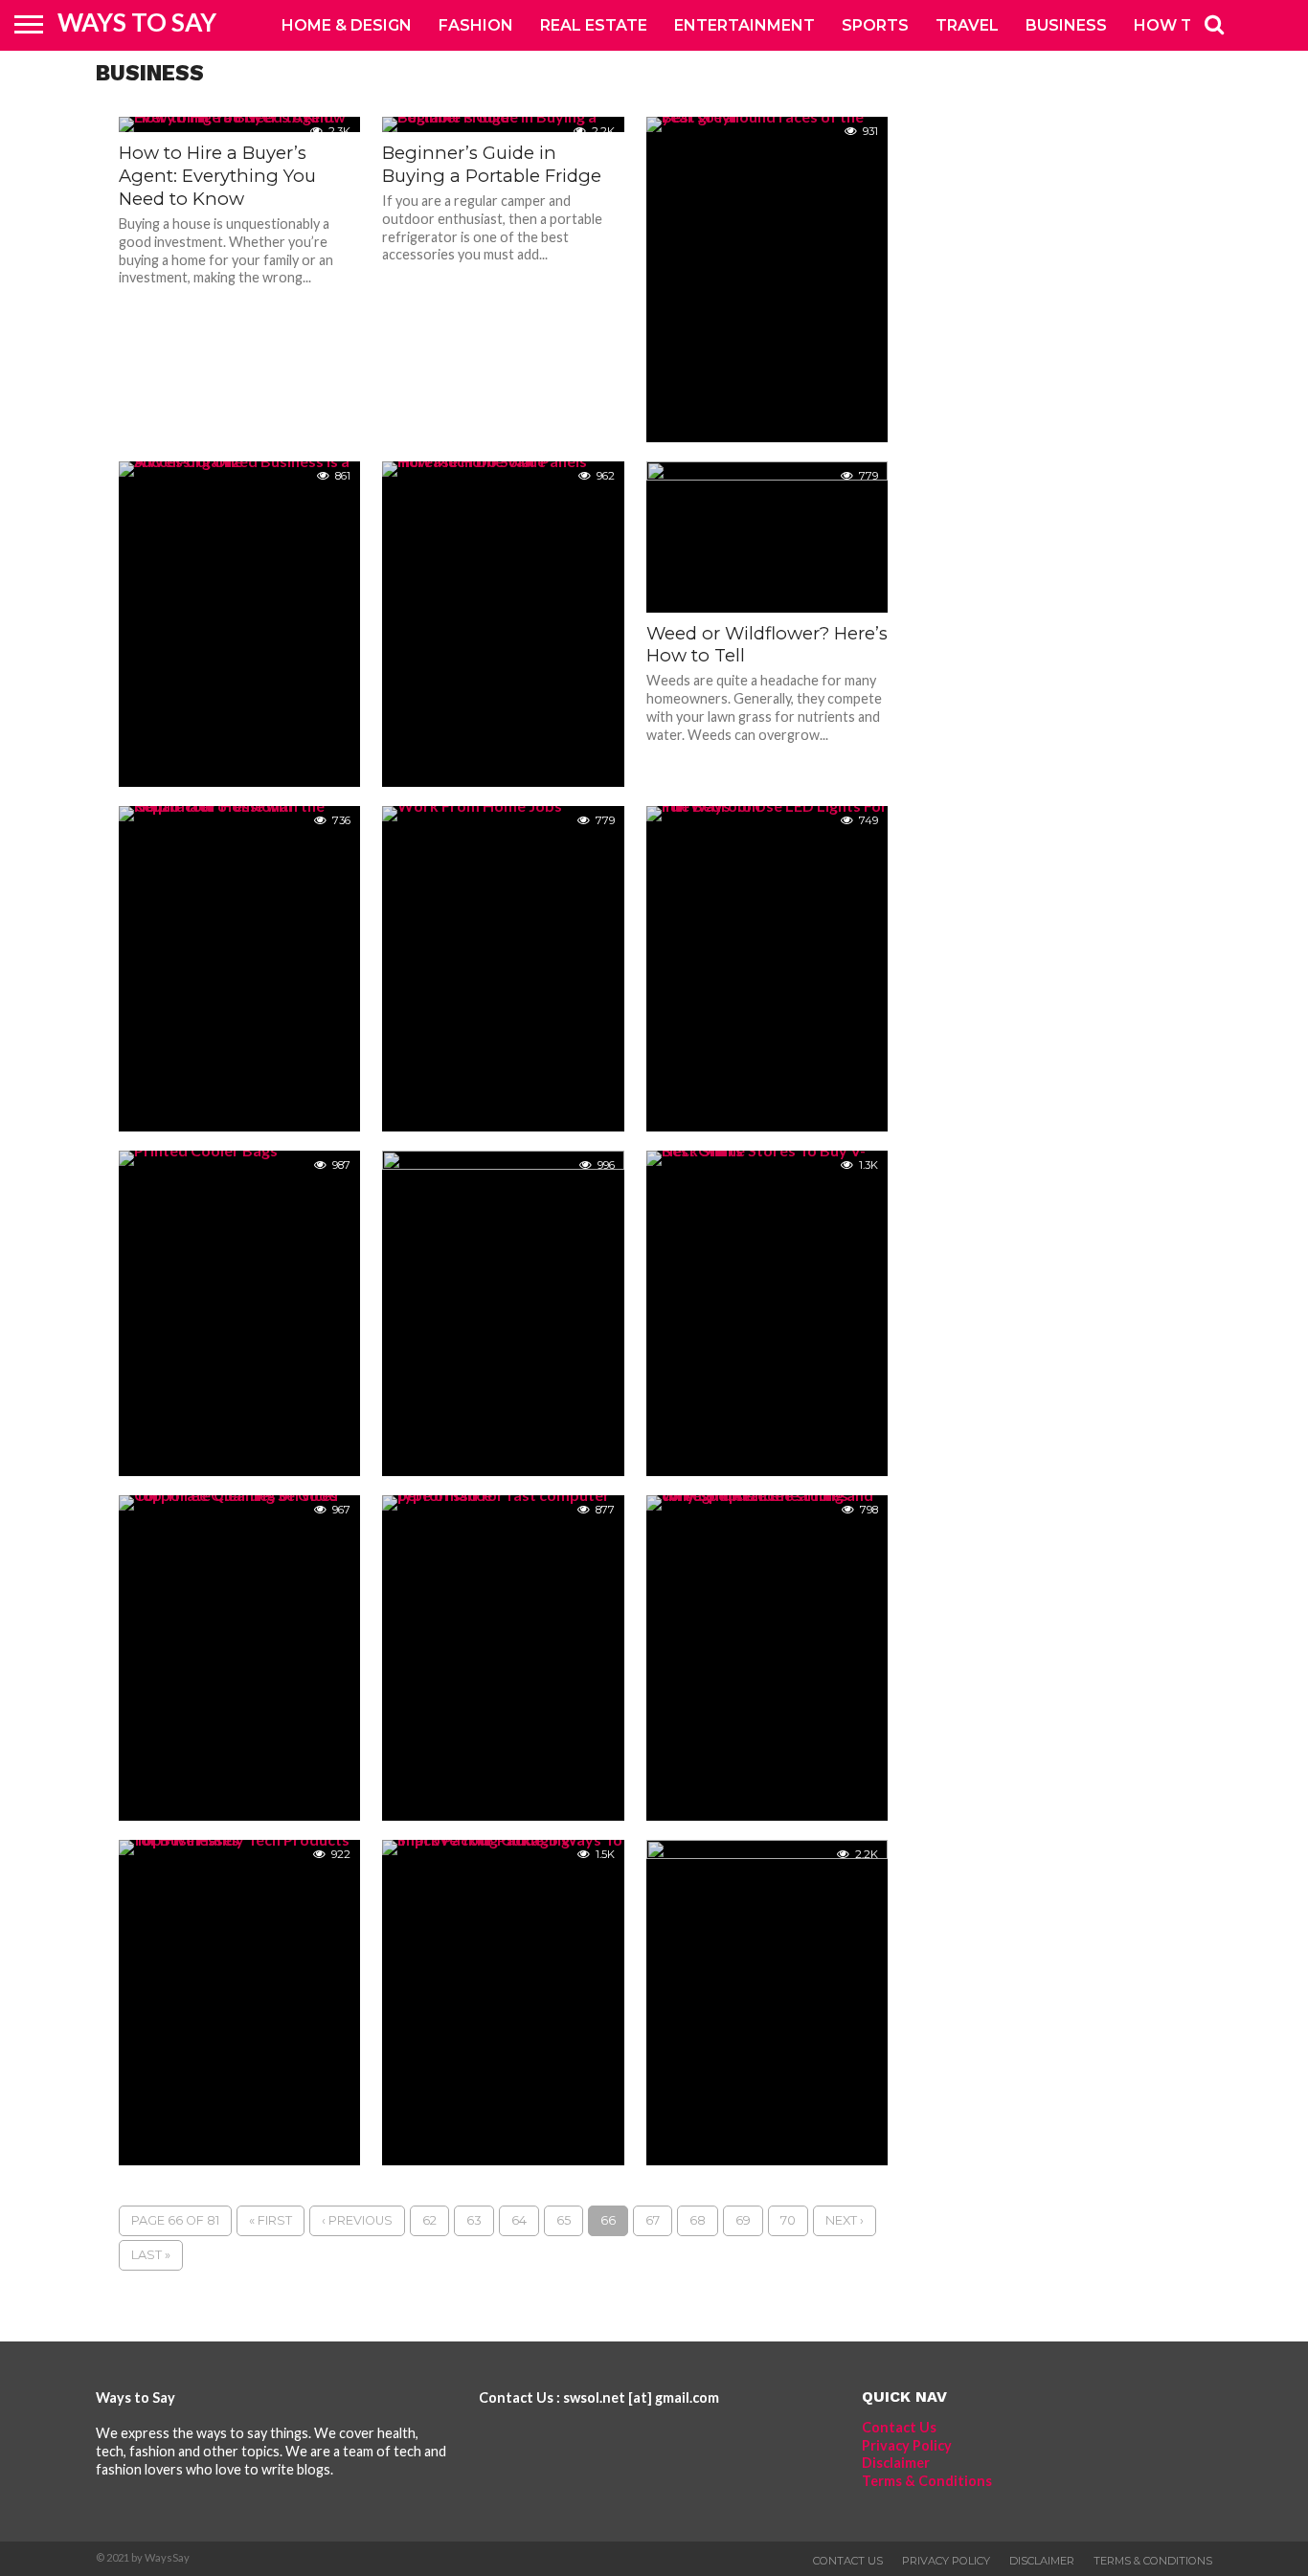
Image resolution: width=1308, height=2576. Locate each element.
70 (788, 2220)
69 (743, 2220)
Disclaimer (896, 2463)
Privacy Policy (907, 2445)
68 (698, 2220)
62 (429, 2220)
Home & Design (347, 25)
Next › (845, 2220)
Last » (151, 2255)
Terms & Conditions (927, 2481)
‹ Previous (357, 2220)
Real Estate (594, 25)
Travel (967, 25)
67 (653, 2220)
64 (519, 2220)
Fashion (476, 25)
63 (474, 2220)
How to (1170, 25)
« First (271, 2220)
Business (1066, 25)
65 (564, 2220)
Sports (875, 25)
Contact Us (899, 2427)
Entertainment (744, 25)
